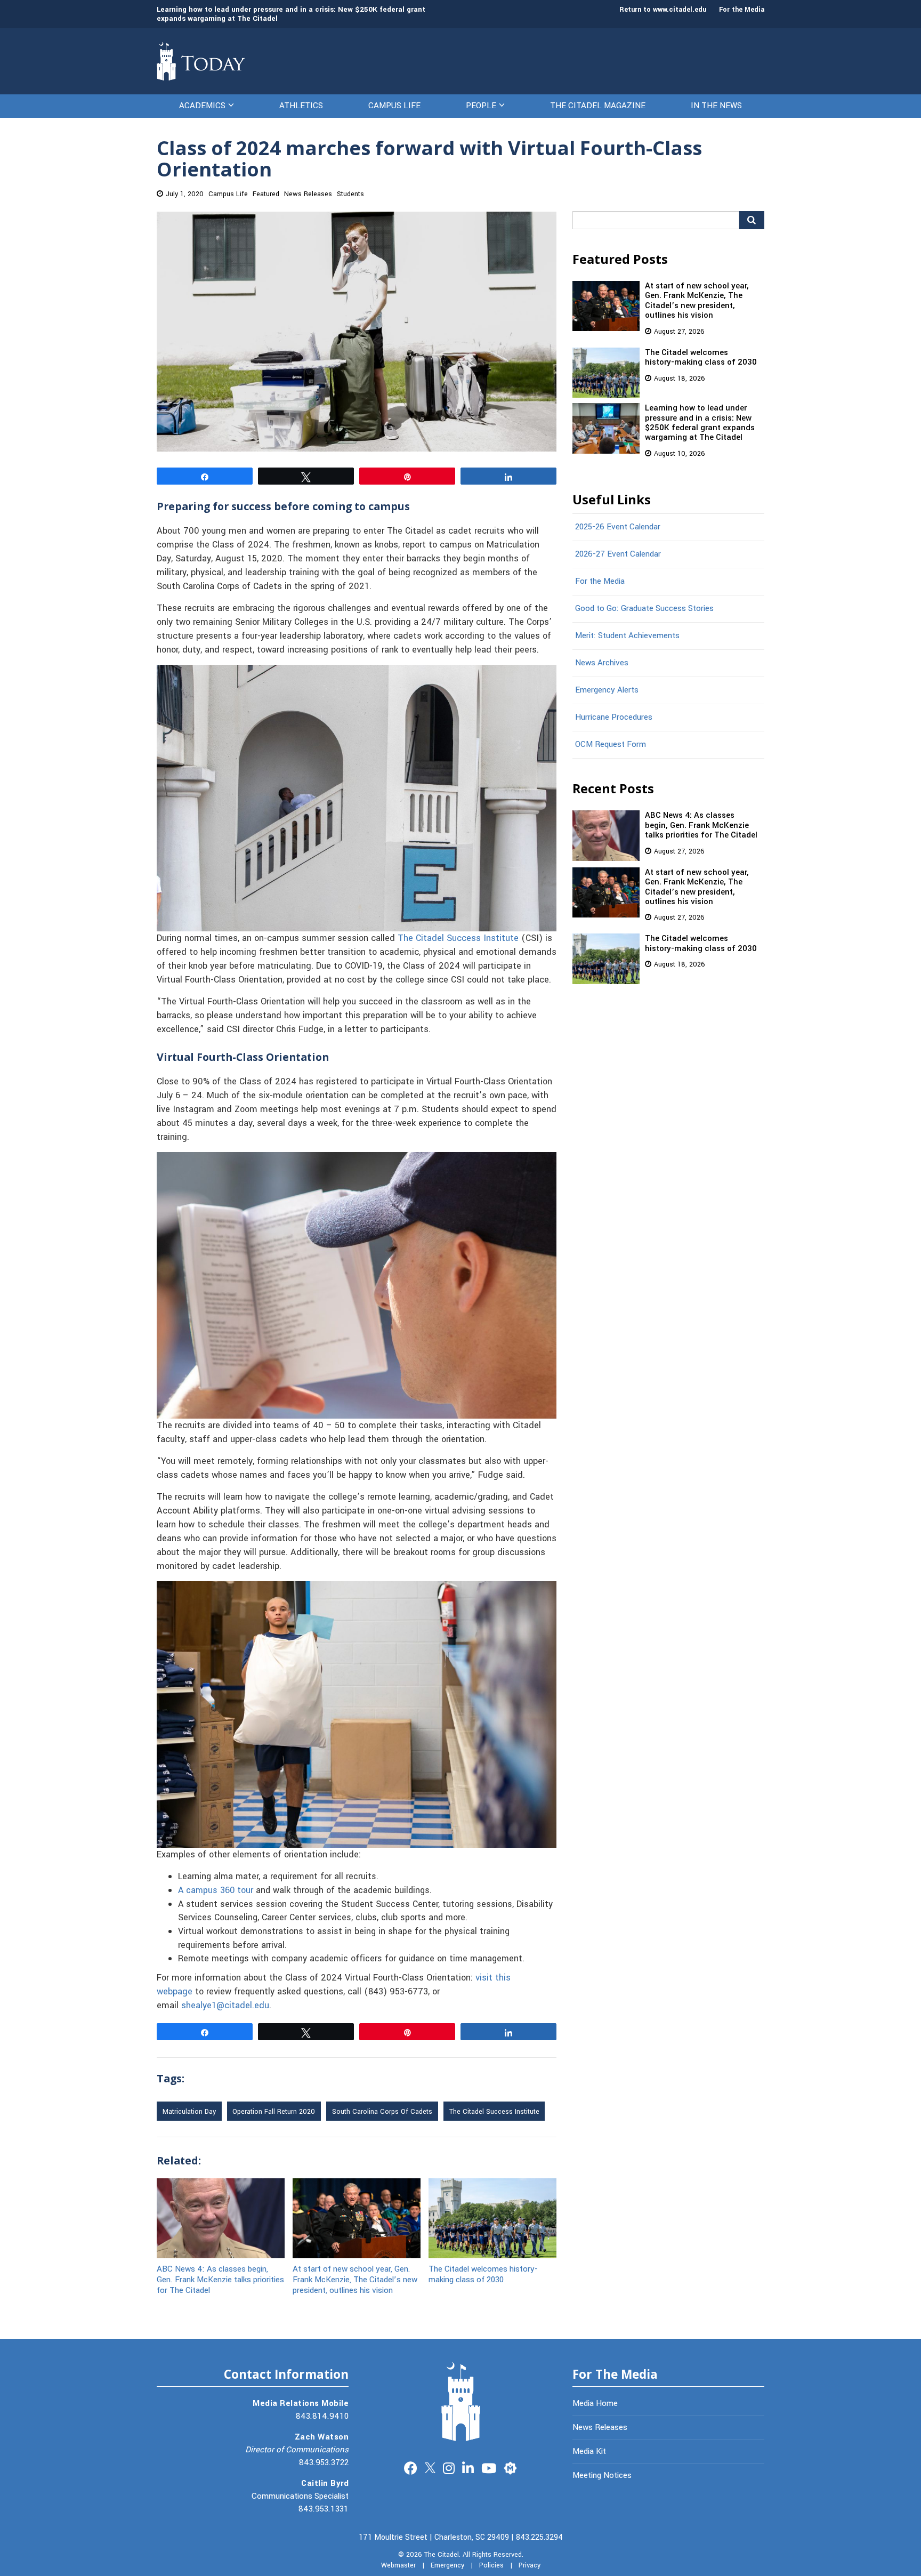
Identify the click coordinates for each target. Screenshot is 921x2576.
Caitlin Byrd (325, 2483)
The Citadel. (442, 2555)
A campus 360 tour (216, 1890)
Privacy (530, 2565)
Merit (510, 2467)
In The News (716, 106)
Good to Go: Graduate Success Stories (644, 608)
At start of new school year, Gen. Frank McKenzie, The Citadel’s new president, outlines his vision (355, 2279)
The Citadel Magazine (598, 106)
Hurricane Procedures (614, 717)
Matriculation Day (189, 2112)
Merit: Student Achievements (627, 635)
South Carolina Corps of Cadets (382, 2112)
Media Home (595, 2403)
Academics (202, 106)
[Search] (752, 220)
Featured (266, 194)
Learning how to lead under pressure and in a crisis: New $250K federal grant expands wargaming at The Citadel (291, 14)
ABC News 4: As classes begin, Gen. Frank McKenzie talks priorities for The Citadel (220, 2279)
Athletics (301, 106)
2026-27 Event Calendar (618, 554)
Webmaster (398, 2565)
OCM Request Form (611, 744)
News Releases (308, 194)
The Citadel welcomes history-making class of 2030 (483, 2274)
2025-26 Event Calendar (618, 527)
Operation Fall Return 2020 (274, 2112)
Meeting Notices (602, 2475)
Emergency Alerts (607, 690)
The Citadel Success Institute (458, 938)
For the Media (742, 10)
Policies (491, 2565)
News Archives (602, 663)
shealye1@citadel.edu (225, 2006)
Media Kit (589, 2451)
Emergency (447, 2565)
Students (350, 194)
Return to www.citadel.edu (663, 10)
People (481, 106)
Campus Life (394, 106)
